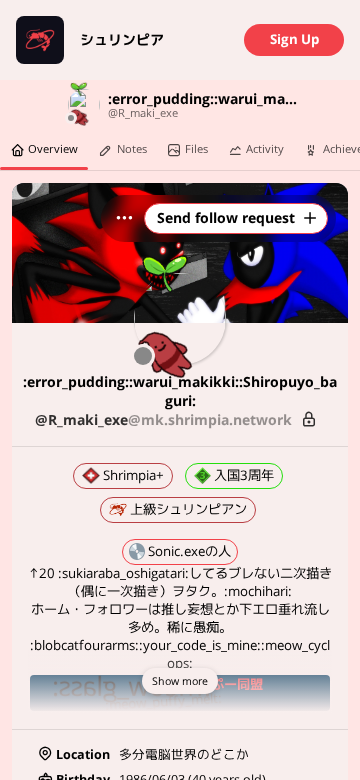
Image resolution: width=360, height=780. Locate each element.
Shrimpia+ (131, 475)
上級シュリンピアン (186, 509)
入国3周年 (242, 475)
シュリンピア (122, 40)
